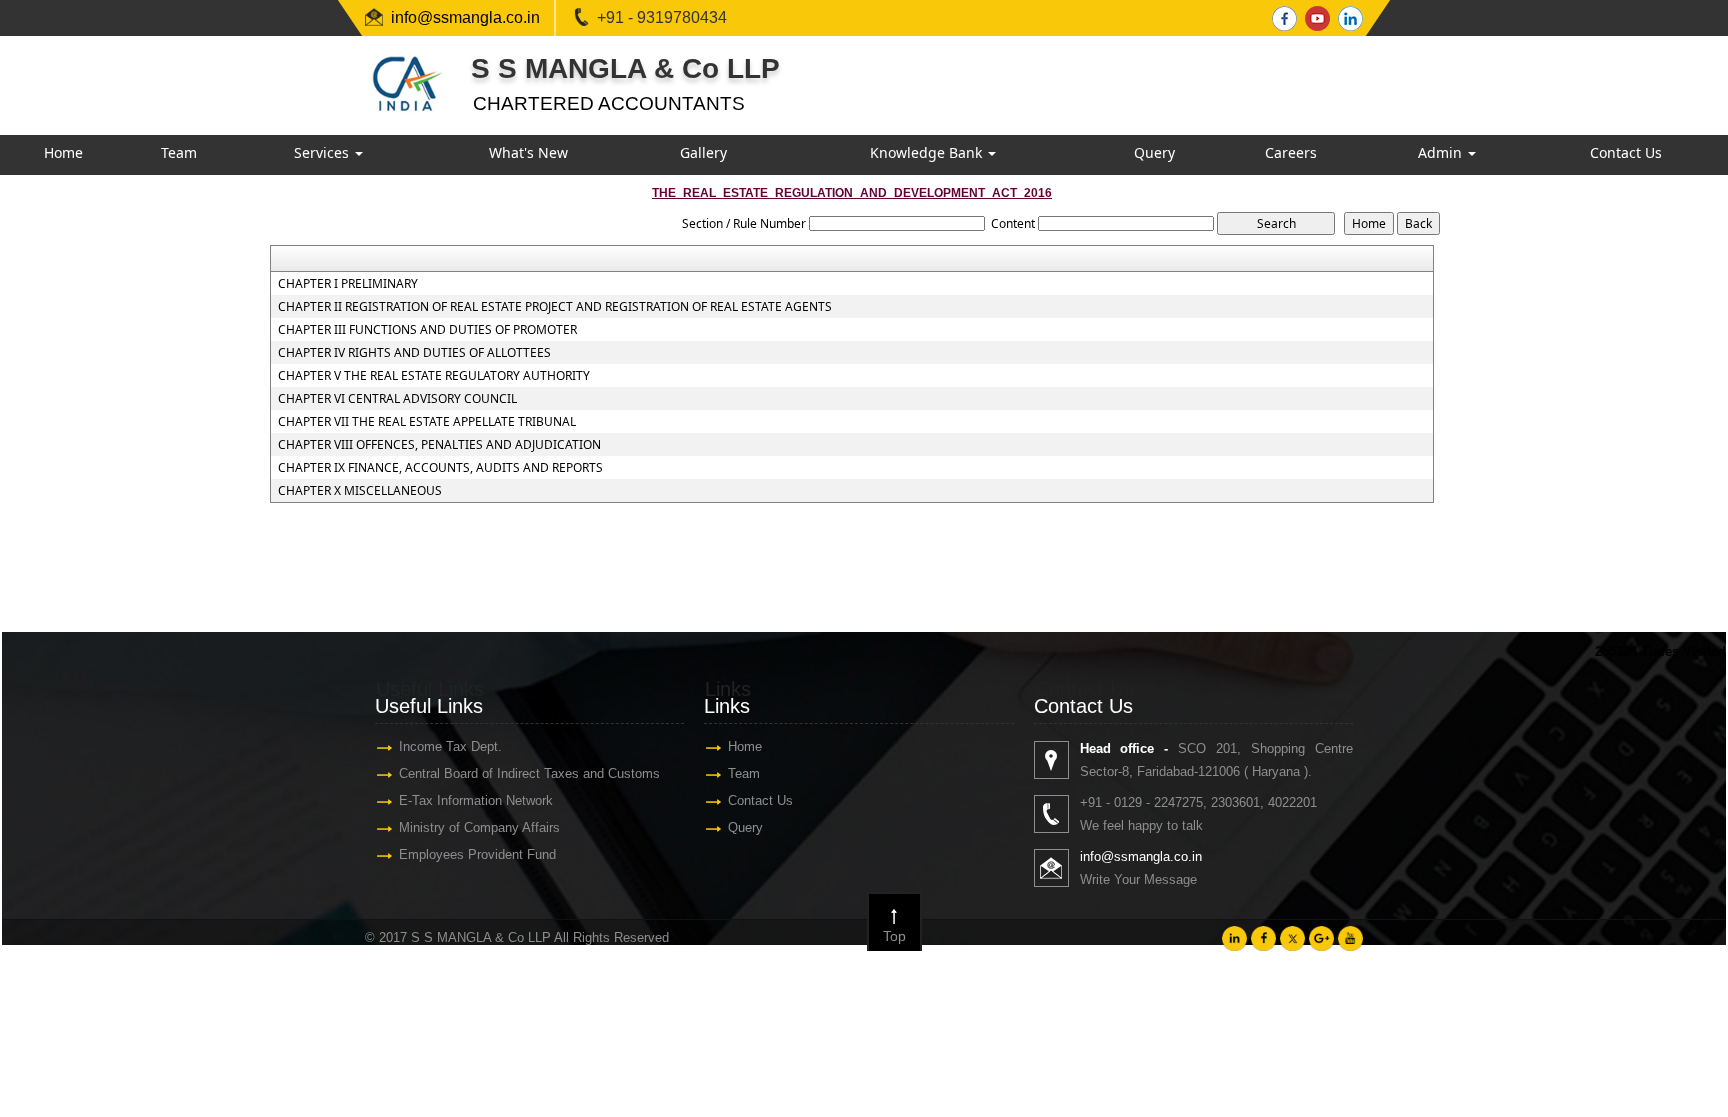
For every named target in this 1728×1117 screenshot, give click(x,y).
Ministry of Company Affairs (479, 827)
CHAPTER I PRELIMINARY (348, 284)
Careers (1291, 152)
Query (1154, 152)
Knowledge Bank (928, 152)
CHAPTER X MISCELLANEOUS (360, 491)
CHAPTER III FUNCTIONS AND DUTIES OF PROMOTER (427, 330)
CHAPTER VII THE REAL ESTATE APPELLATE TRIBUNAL (427, 422)
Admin (1442, 152)
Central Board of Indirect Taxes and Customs (529, 773)
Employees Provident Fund (477, 854)
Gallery (703, 152)
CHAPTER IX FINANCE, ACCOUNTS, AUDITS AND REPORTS (440, 468)
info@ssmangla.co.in (465, 17)
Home (63, 152)
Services (323, 152)
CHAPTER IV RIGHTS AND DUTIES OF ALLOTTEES (414, 353)
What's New (528, 152)
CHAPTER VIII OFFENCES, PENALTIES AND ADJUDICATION (439, 445)
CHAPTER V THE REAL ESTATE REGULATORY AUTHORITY (434, 376)
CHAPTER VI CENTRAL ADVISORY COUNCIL (397, 399)
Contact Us (1626, 152)
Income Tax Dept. (450, 746)
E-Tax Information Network (476, 800)
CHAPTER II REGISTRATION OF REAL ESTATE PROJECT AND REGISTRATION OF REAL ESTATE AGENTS (555, 307)
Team (179, 152)
